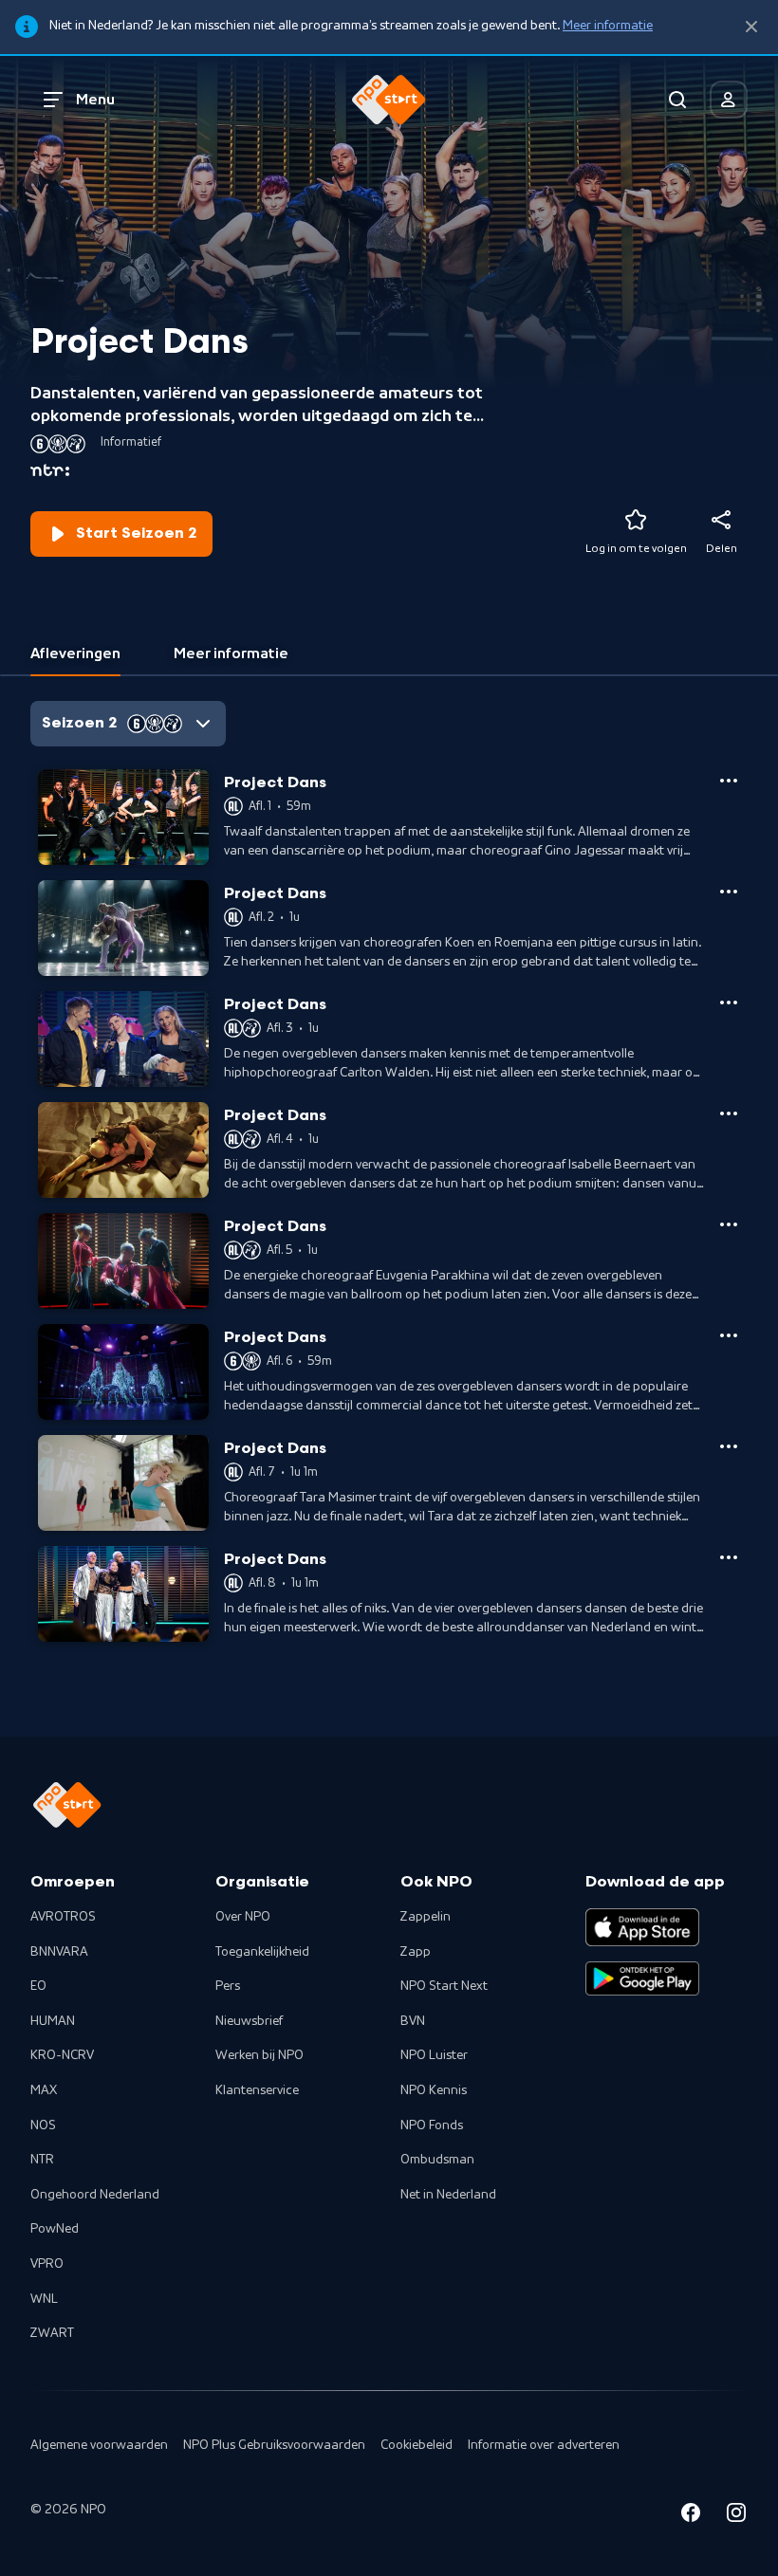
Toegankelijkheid (262, 1952)
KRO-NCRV (62, 2055)
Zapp (416, 1952)
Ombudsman (437, 2160)
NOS (43, 2125)
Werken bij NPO (259, 2055)
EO (38, 1986)
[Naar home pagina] (389, 100)
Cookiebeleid (417, 2445)
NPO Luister (434, 2055)
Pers (228, 1986)
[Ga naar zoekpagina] (677, 100)
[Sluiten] (751, 27)
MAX (44, 2090)
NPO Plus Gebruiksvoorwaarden (274, 2445)
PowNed (55, 2229)
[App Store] (642, 1927)
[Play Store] (642, 1978)
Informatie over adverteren (544, 2445)
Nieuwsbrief (249, 2021)
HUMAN (53, 2021)
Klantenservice (257, 2090)
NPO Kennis (434, 2090)
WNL (44, 2299)
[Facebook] (691, 2516)
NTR (42, 2160)
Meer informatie (608, 26)
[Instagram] (736, 2516)
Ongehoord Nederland (95, 2195)
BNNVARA (59, 1952)
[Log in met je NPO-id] (729, 100)
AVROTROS (63, 1917)
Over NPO (243, 1917)
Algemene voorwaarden (99, 2445)
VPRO (47, 2264)
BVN (413, 2021)
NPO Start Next (444, 1986)
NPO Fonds (432, 2125)
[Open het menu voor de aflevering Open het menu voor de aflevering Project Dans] (729, 781)
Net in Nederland (448, 2195)
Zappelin (426, 1917)
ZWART (52, 2333)
